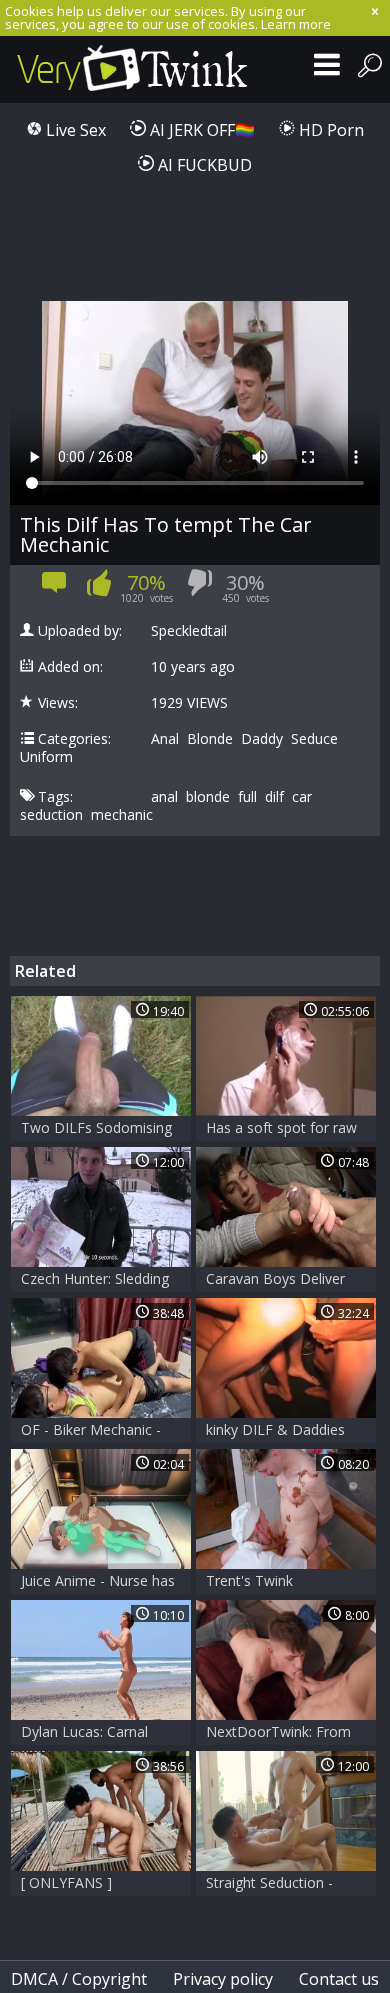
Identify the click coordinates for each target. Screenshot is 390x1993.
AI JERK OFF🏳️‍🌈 (200, 130)
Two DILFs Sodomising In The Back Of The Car (97, 1129)
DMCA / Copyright (79, 1979)
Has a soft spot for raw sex (281, 1129)
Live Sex (74, 130)
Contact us (339, 1979)
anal (164, 797)
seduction (51, 815)
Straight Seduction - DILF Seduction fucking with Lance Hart (280, 1884)
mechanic (122, 815)
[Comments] (54, 588)
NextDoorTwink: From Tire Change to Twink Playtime (278, 1733)
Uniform (46, 757)
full (247, 797)
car (302, 797)
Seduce (314, 739)
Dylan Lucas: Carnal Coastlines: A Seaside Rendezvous (89, 1733)
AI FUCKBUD (203, 165)
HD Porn (329, 130)
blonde (208, 797)
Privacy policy (223, 1979)
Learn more (296, 24)
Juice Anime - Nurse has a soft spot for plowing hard (98, 1582)
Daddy (262, 739)
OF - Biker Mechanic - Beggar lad (91, 1431)
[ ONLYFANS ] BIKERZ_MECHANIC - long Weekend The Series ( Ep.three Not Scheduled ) (89, 1884)
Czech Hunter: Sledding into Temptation (95, 1280)
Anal (165, 739)
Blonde (210, 739)
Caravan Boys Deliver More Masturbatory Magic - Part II (275, 1280)
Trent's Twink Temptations (249, 1582)
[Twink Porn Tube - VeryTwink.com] (132, 69)
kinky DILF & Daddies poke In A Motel (275, 1431)
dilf (274, 797)
